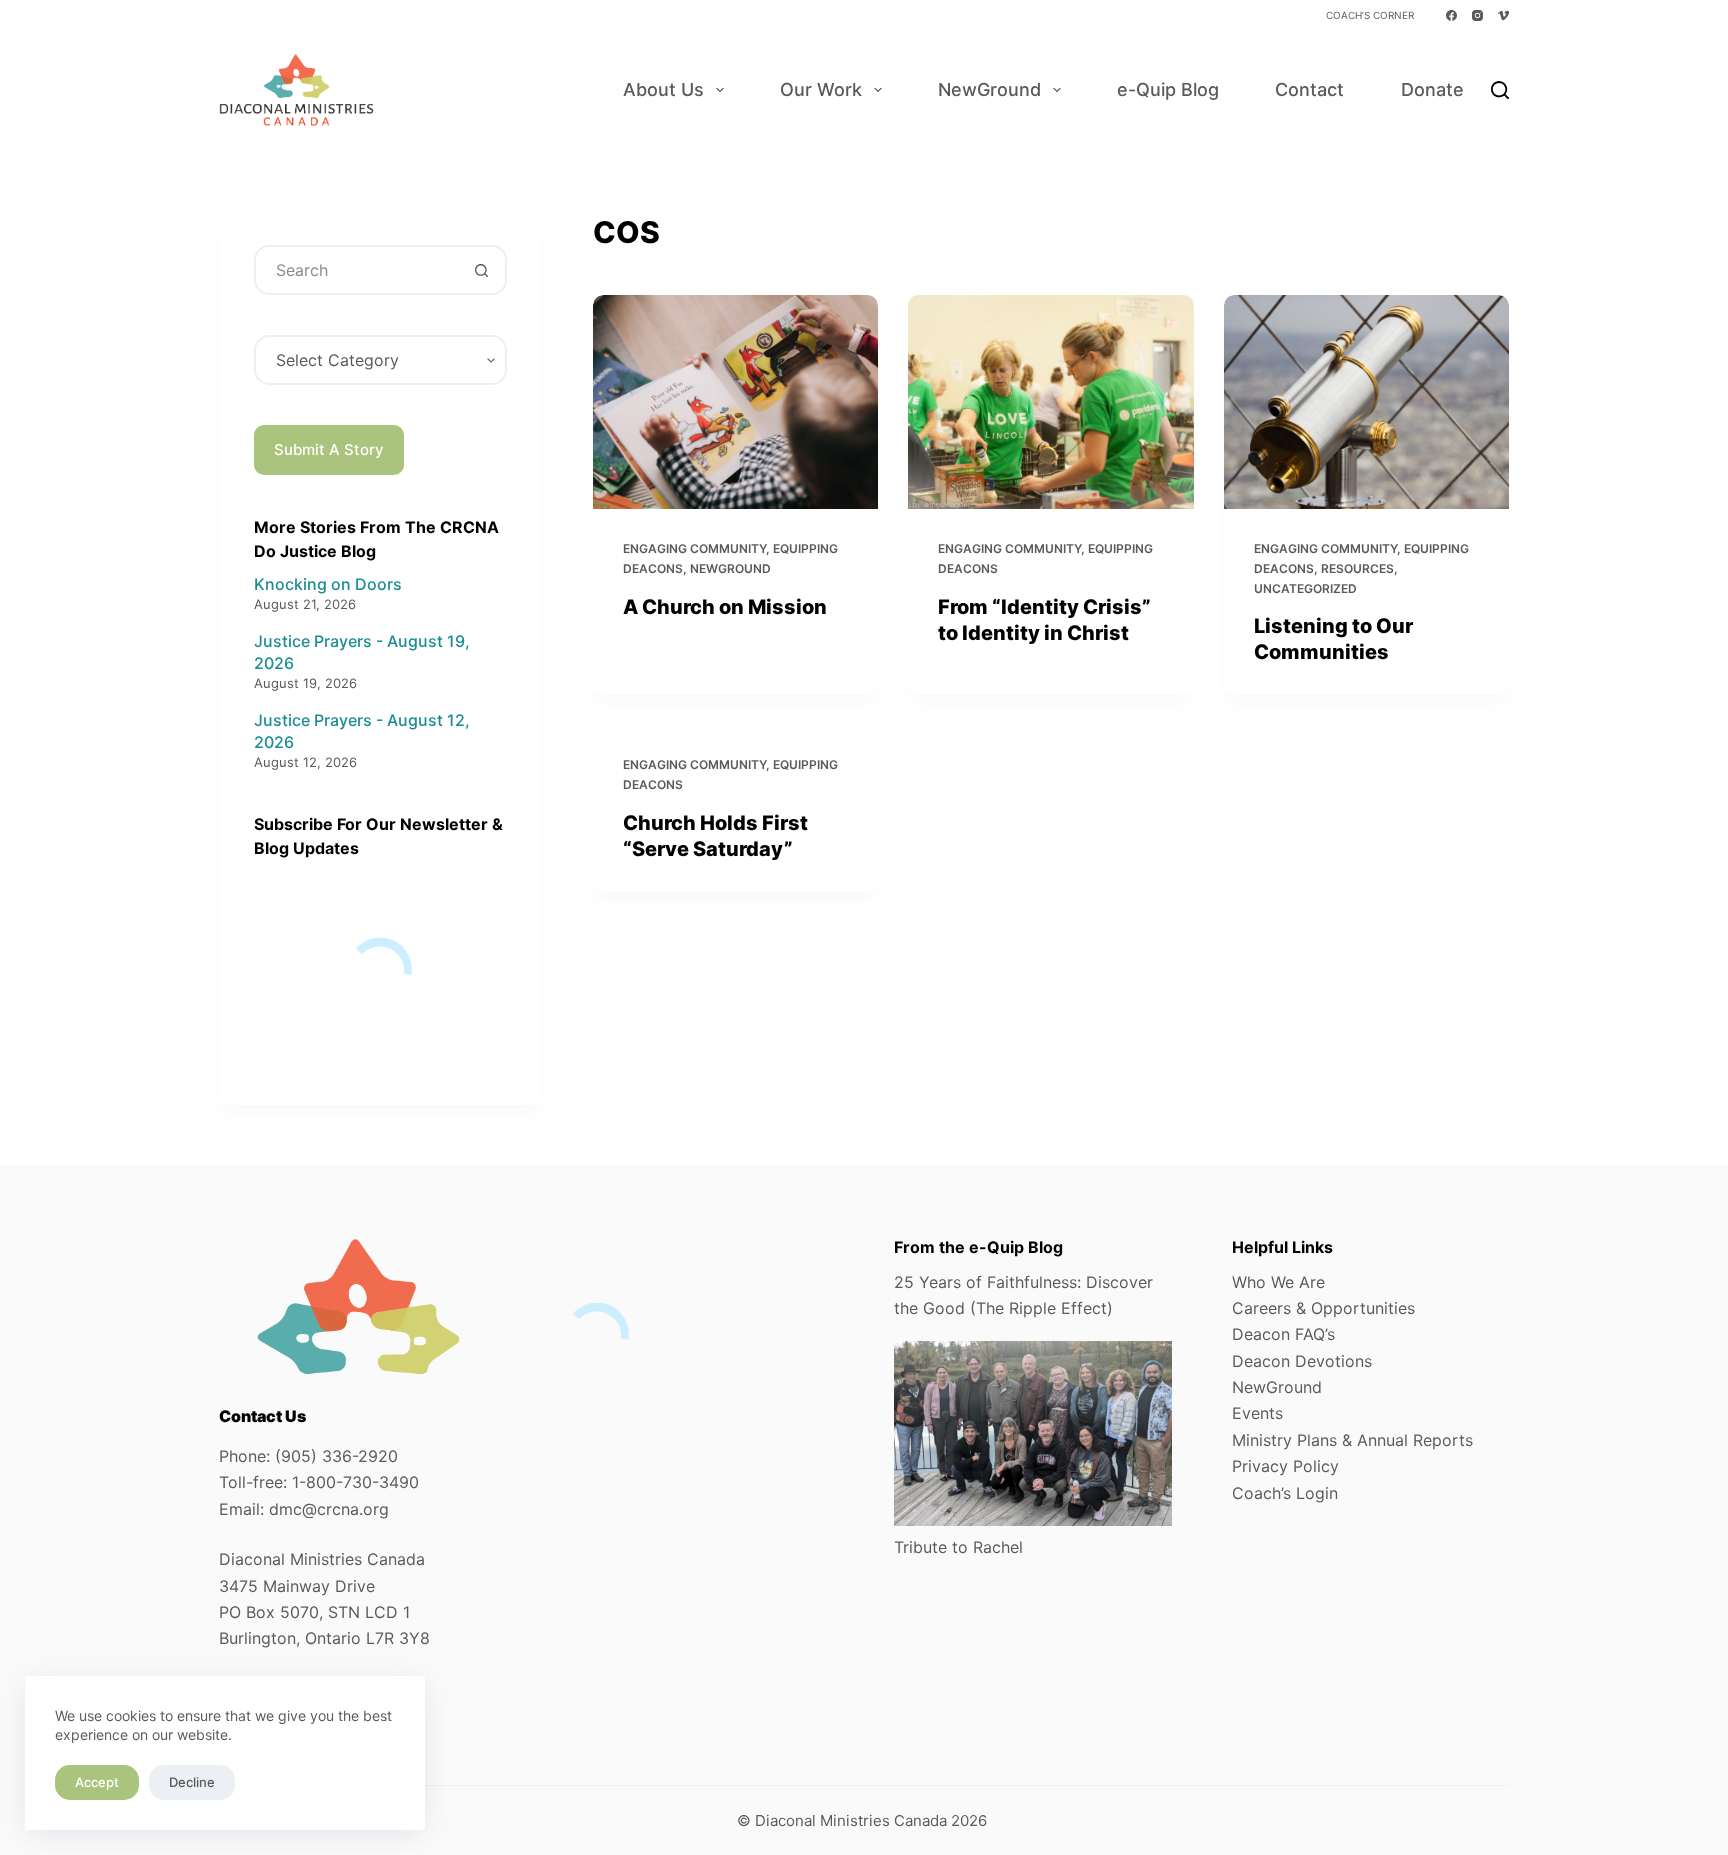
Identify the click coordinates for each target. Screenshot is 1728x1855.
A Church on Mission (725, 607)
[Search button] (482, 270)
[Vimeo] (1503, 15)
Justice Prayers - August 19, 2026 (362, 652)
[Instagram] (1477, 15)
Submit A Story (329, 449)
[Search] (1500, 90)
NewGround (989, 89)
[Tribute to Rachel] (1033, 1433)
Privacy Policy (1285, 1466)
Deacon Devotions (1302, 1361)
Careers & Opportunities (1323, 1308)
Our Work (821, 89)
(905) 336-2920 (336, 1456)
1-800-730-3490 (355, 1482)
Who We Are (1278, 1282)
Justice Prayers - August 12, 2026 (362, 731)
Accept (97, 1782)
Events (1257, 1413)
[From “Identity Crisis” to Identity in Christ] (1050, 402)
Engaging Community (694, 548)
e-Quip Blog (1168, 89)
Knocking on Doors (328, 584)
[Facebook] (1451, 15)
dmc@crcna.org (329, 1509)
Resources (1357, 568)
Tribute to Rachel (958, 1547)
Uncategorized (1305, 588)
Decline (192, 1782)
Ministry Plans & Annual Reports (1352, 1440)
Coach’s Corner (1370, 15)
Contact (1309, 89)
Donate (1432, 89)
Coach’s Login (1285, 1493)
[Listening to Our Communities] (1366, 402)
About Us (663, 89)
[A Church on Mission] (735, 402)
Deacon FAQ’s (1283, 1334)
